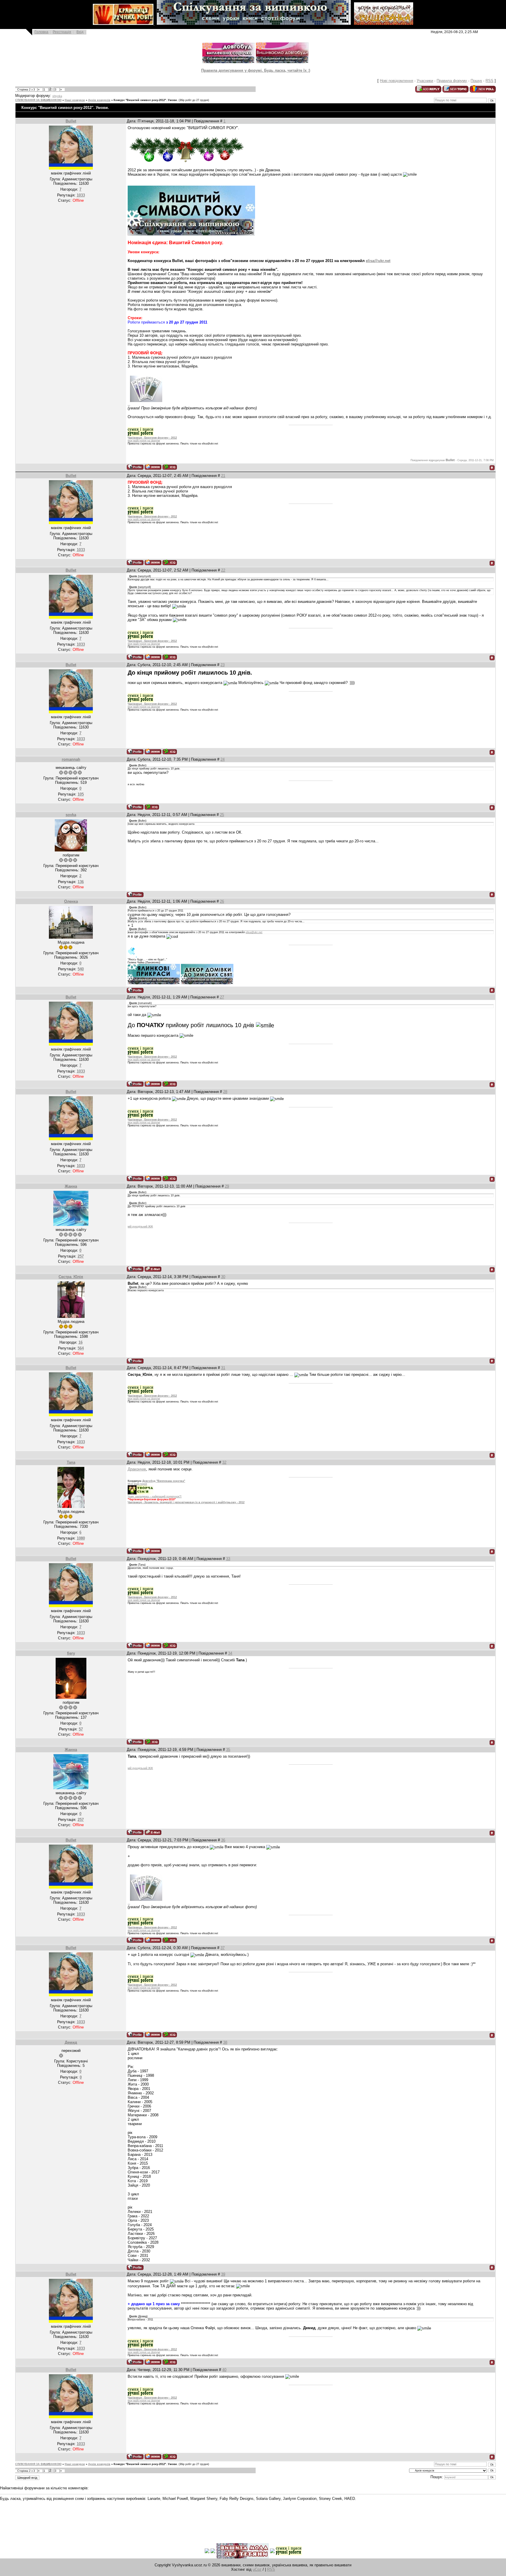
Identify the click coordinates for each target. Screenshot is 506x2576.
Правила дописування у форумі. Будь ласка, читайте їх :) (256, 70)
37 (223, 1948)
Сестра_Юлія (71, 1277)
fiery (71, 1653)
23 (223, 665)
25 (222, 815)
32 (224, 1462)
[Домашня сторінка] (153, 467)
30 (223, 1277)
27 (222, 997)
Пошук (476, 81)
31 (223, 1368)
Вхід (80, 32)
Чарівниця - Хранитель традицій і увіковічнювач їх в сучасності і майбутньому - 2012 (186, 1502)
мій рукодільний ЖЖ (140, 1227)
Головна (41, 32)
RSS (489, 81)
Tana (71, 1462)
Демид (71, 2042)
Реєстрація (62, 32)
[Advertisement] (107, 2518)
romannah (71, 759)
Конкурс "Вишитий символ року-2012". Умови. (146, 100)
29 (227, 1186)
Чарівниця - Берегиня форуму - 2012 (152, 438)
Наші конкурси (75, 100)
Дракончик (137, 1469)
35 (228, 1750)
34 (230, 1653)
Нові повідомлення (396, 81)
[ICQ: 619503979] (152, 807)
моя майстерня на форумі (144, 441)
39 (223, 2274)
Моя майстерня (137, 1484)
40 (224, 2370)
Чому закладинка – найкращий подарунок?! (155, 1496)
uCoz (257, 2569)
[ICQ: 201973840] (152, 1742)
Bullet (71, 121)
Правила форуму (452, 81)
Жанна (71, 1186)
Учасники (425, 81)
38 (225, 2042)
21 (223, 476)
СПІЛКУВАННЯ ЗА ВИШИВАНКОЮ (38, 100)
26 (222, 901)
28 (225, 1092)
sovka (71, 815)
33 (228, 1559)
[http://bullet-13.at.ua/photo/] (145, 404)
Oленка (71, 901)
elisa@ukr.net (378, 261)
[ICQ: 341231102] (170, 467)
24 (223, 759)
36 (223, 1840)
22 (223, 570)
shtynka (57, 96)
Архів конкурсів (99, 100)
